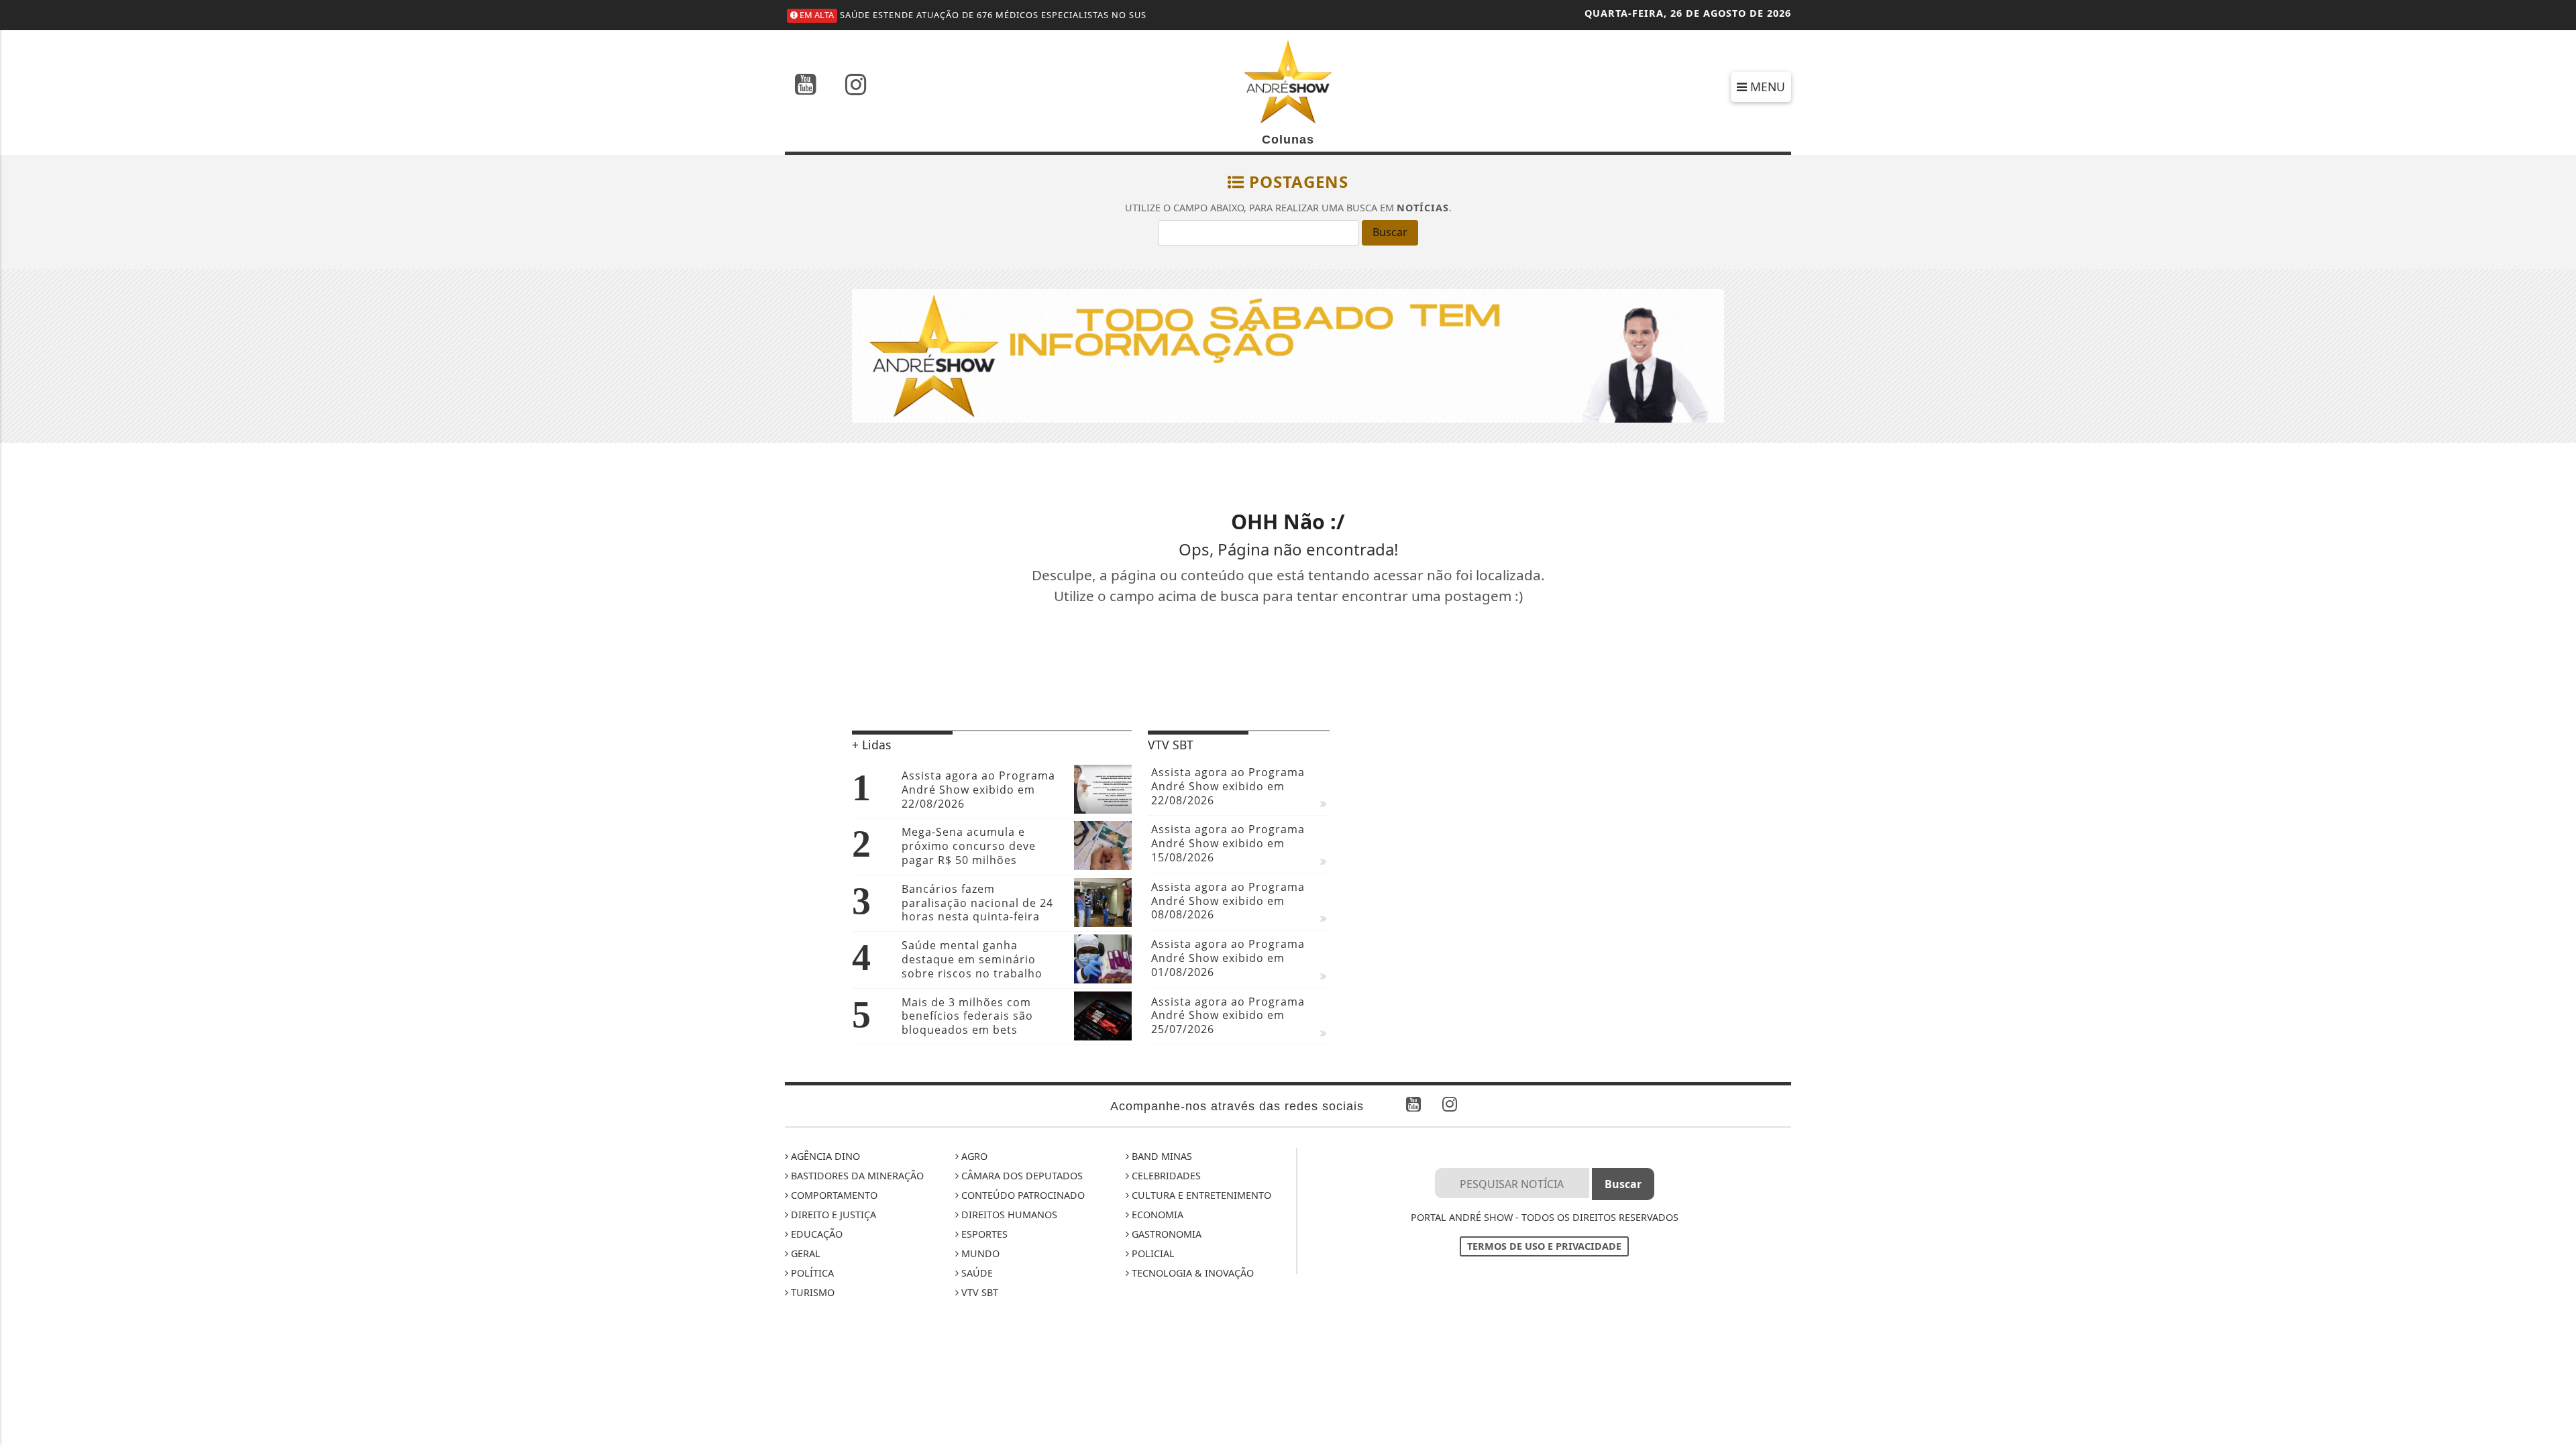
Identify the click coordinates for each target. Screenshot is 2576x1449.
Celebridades (1165, 1176)
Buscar (1390, 232)
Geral (804, 1253)
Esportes (983, 1234)
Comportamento (833, 1195)
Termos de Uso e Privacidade (1544, 1246)
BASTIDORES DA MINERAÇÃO (856, 1176)
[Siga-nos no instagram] (856, 86)
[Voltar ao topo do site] (2556, 869)
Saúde (976, 1273)
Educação (815, 1234)
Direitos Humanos (1008, 1215)
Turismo (811, 1292)
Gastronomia (1165, 1234)
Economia (1156, 1215)
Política (811, 1273)
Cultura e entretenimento (1200, 1195)
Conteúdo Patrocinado (1022, 1195)
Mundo (979, 1253)
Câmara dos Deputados (1021, 1176)
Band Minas (1161, 1156)
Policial (1152, 1253)
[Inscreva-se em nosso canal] (806, 86)
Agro (973, 1156)
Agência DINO (824, 1156)
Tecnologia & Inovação (1191, 1273)
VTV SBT (978, 1292)
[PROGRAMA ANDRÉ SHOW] (1288, 355)
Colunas (1288, 140)
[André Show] (1288, 80)
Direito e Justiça (832, 1215)
